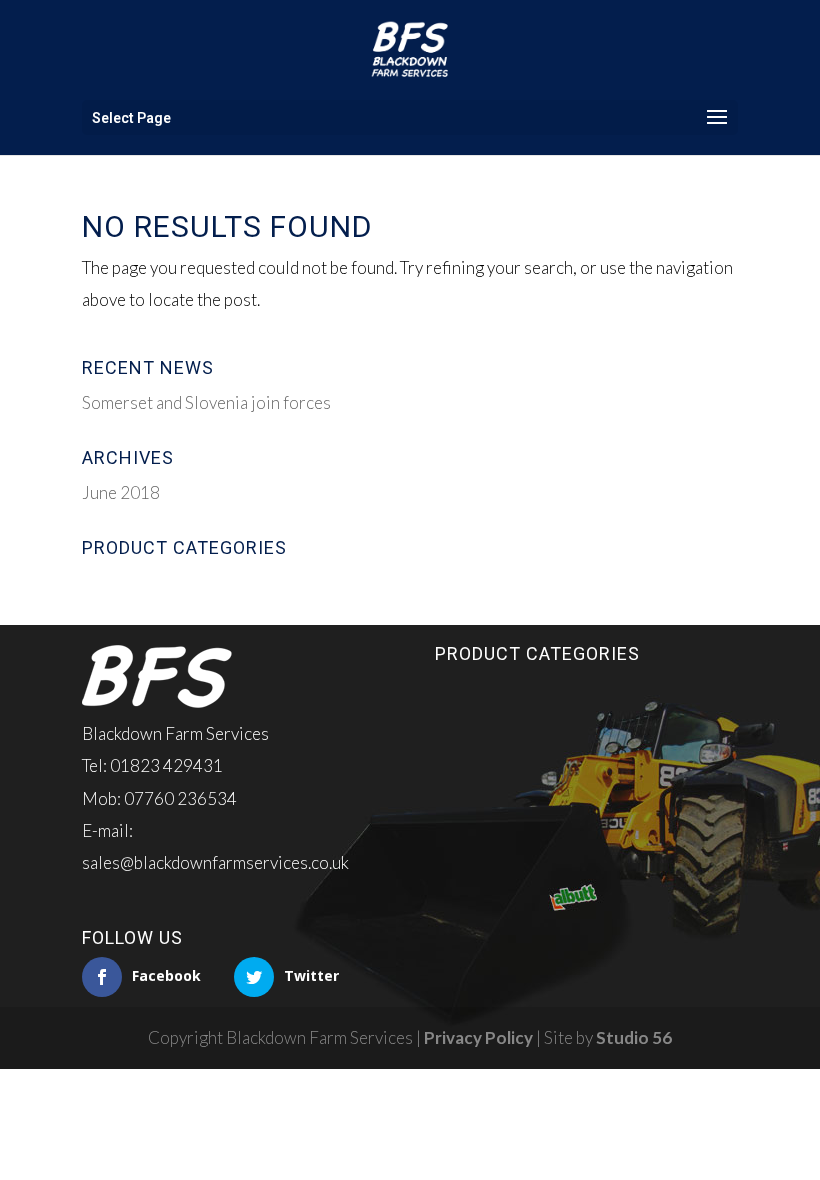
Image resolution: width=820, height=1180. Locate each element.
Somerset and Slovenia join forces (206, 402)
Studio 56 (634, 1037)
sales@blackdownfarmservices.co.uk (215, 862)
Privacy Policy (478, 1037)
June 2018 (121, 492)
